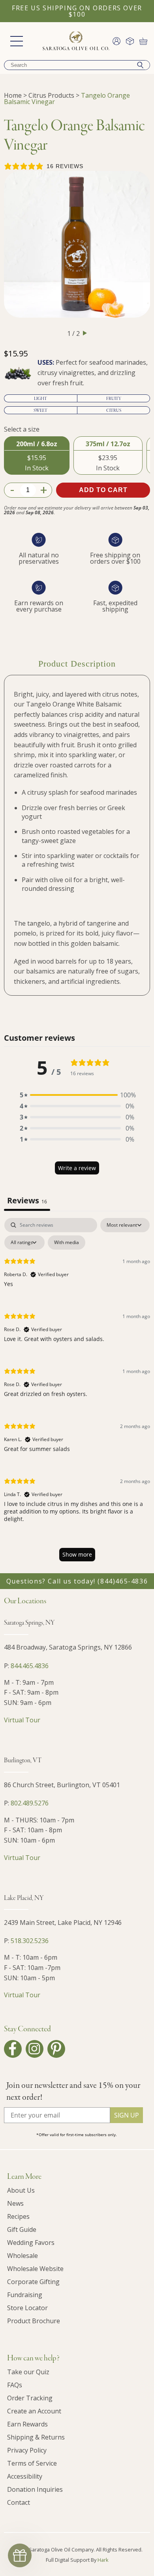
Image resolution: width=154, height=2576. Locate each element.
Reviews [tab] (27, 1200)
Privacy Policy (27, 2450)
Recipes (18, 2216)
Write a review (77, 1168)
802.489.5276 (30, 1803)
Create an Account (34, 2411)
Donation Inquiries (35, 2489)
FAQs (15, 2385)
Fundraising (25, 2295)
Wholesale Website (35, 2269)
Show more (77, 1554)
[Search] (140, 65)
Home (13, 95)
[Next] (85, 333)
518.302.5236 (30, 1941)
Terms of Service (32, 2463)
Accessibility (25, 2476)
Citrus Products (51, 95)
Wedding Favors (31, 2243)
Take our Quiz (28, 2372)
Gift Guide (22, 2229)
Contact (19, 2502)
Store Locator (27, 2308)
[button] (77, 1095)
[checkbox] (67, 1243)
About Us (21, 2190)
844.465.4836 (30, 1666)
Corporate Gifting (33, 2282)
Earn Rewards (27, 2424)
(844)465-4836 (123, 1581)
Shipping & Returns (36, 2437)
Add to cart (103, 490)
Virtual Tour (22, 1720)
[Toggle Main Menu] (17, 41)
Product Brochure (34, 2321)
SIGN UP (127, 2115)
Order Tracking (30, 2398)
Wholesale (23, 2256)
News (15, 2203)
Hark (103, 2560)
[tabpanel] (77, 1393)
